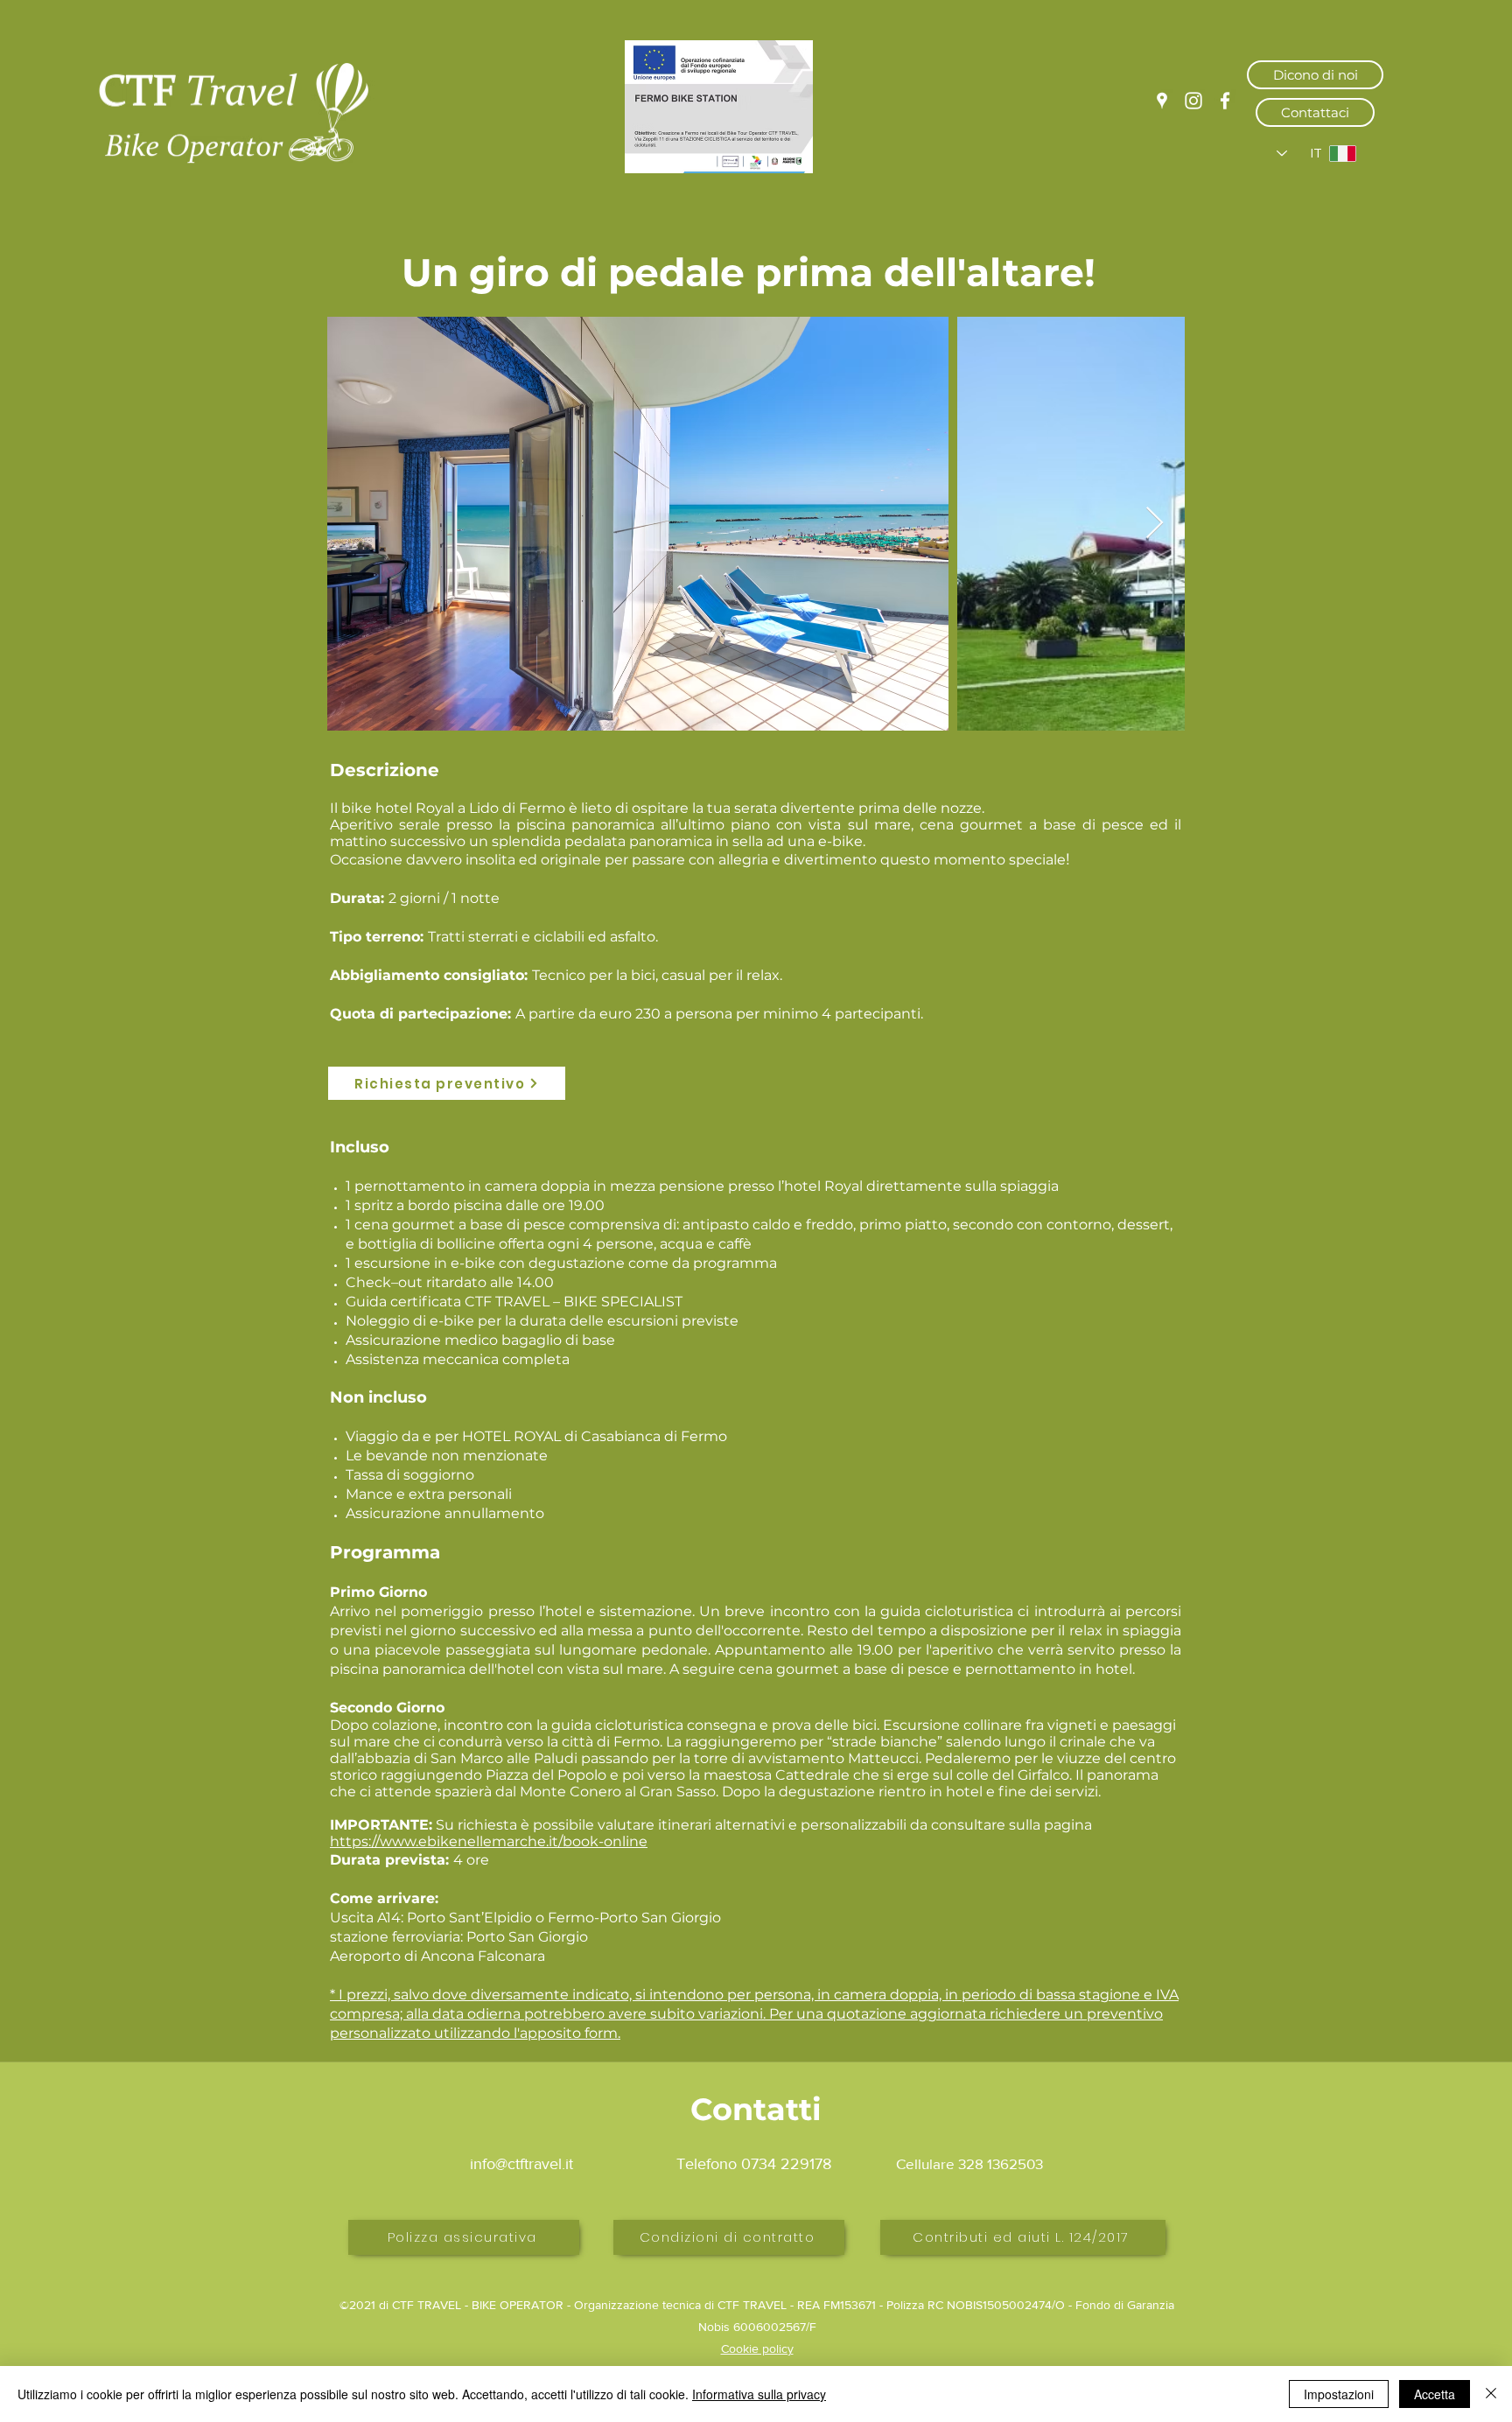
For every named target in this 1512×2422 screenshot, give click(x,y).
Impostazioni (1339, 2394)
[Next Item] (1155, 524)
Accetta (1435, 2394)
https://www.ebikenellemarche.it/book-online (489, 1841)
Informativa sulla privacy (759, 2394)
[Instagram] (1193, 101)
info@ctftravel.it (521, 2164)
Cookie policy (757, 2348)
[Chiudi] (1491, 2394)
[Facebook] (1225, 101)
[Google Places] (1162, 101)
